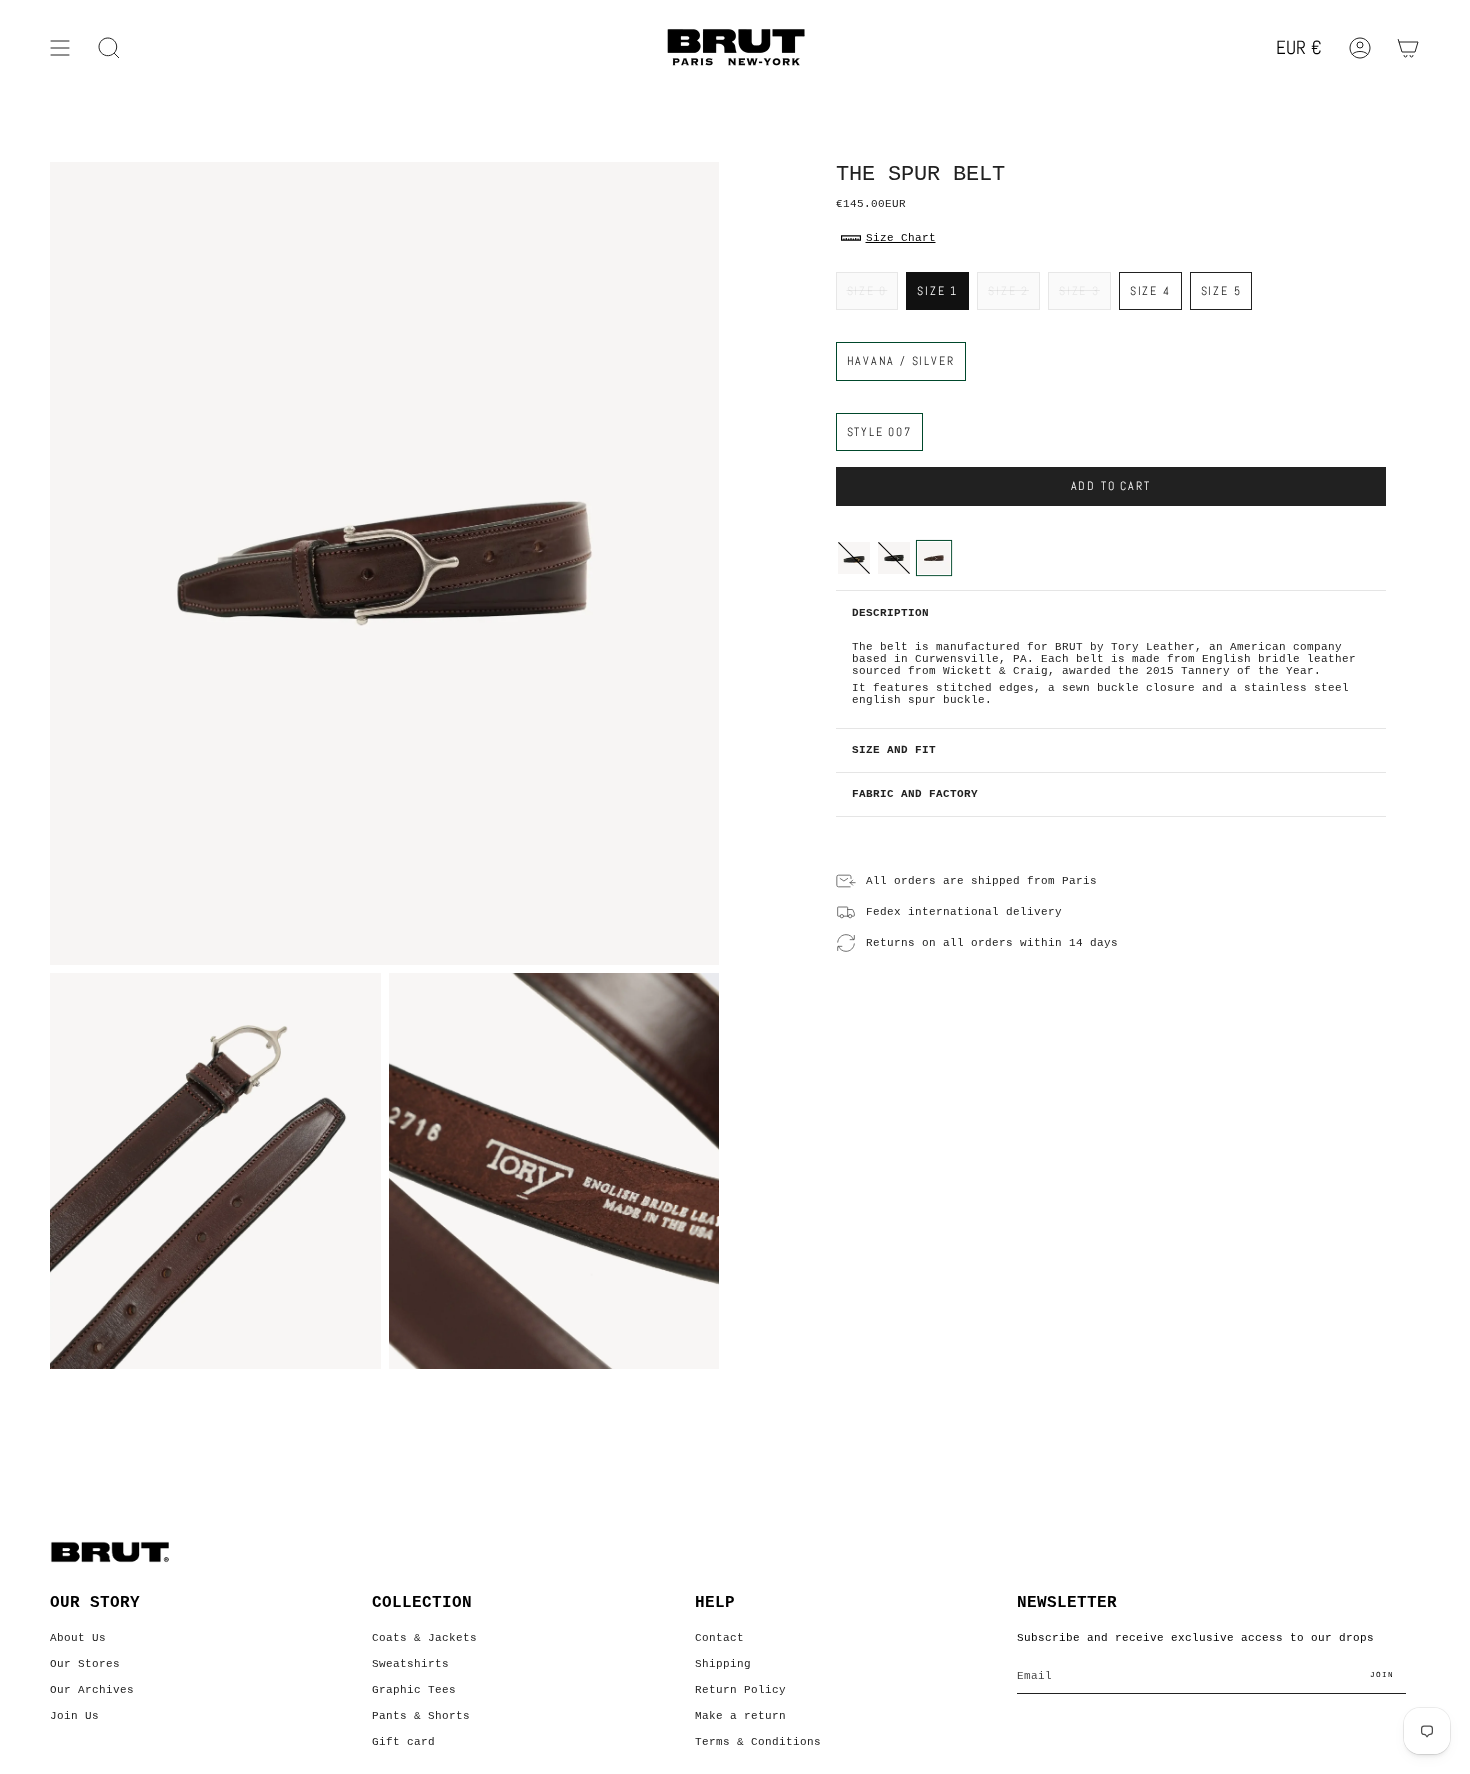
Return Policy (740, 1690)
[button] (109, 48)
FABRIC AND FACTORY (915, 794)
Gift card (403, 1742)
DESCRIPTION (890, 613)
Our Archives (92, 1690)
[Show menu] (60, 48)
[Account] (1360, 48)
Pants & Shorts (421, 1716)
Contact (719, 1638)
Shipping (723, 1664)
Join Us (74, 1716)
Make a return (740, 1716)
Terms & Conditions (758, 1742)
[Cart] (1408, 48)
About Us (78, 1638)
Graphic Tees (414, 1690)
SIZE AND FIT (894, 750)
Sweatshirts (410, 1664)
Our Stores (85, 1664)
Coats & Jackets (424, 1638)
